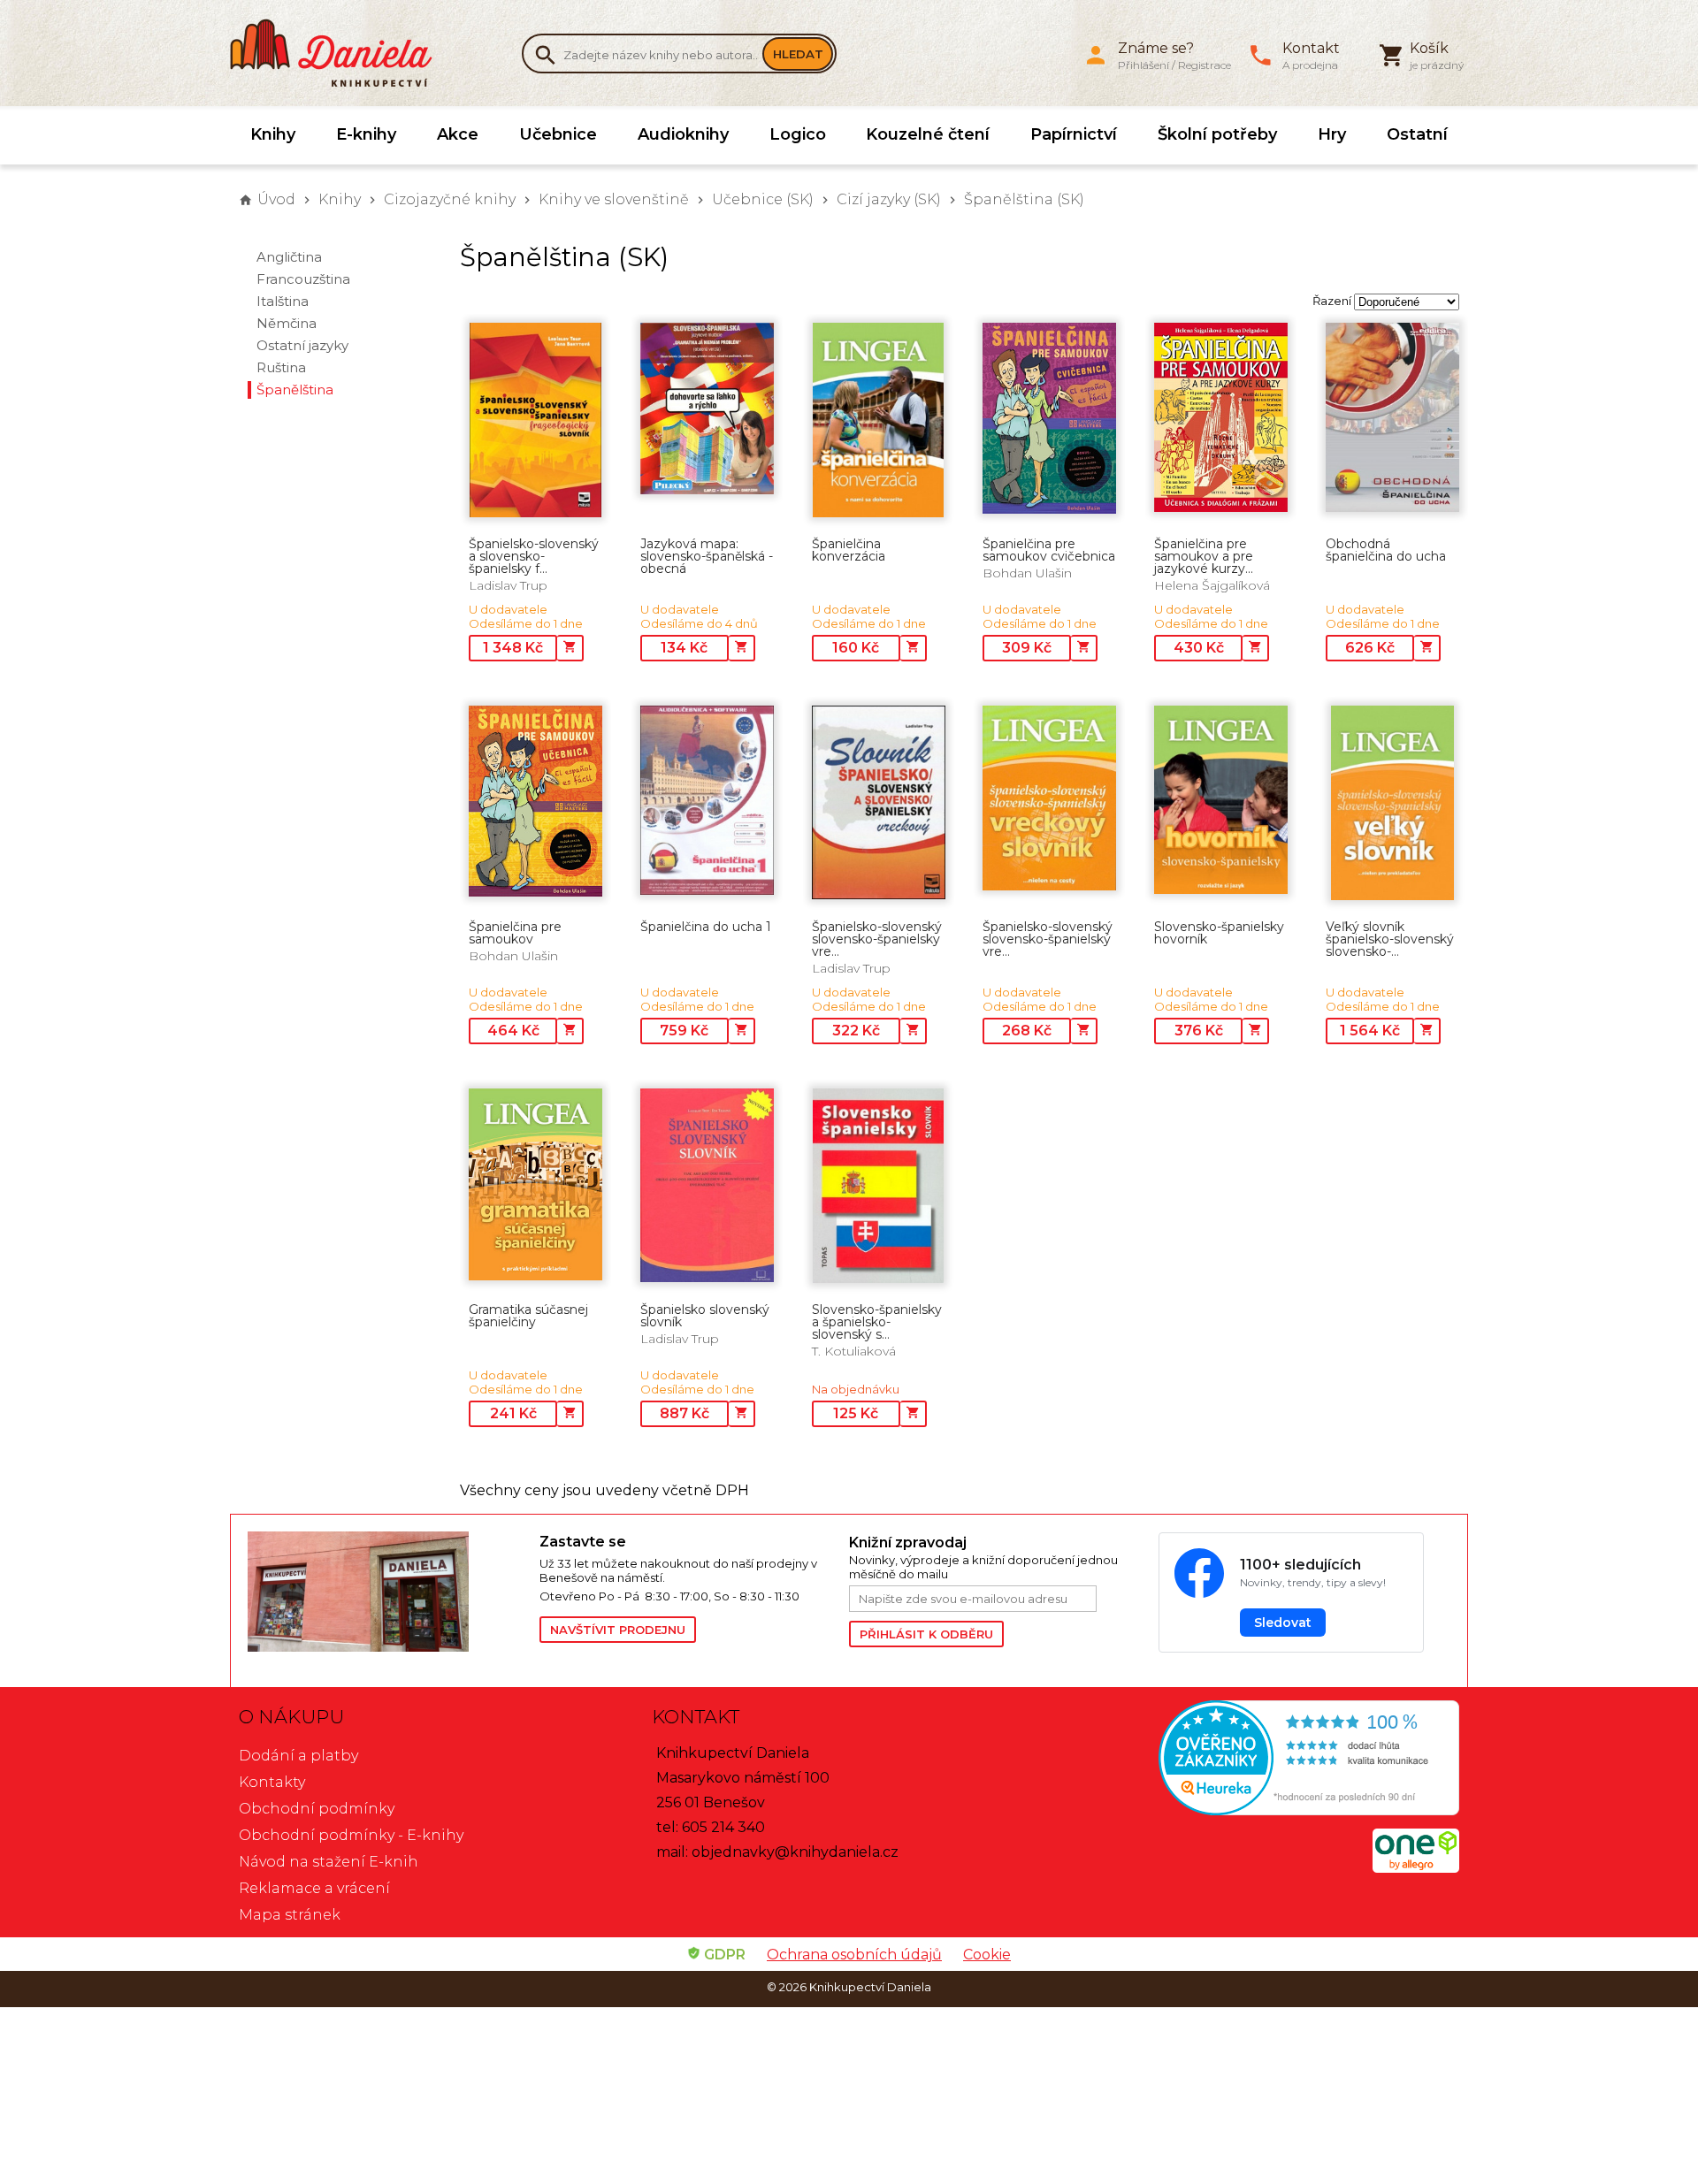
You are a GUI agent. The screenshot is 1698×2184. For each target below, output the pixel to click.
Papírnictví (1074, 134)
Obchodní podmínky (317, 1809)
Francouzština (303, 279)
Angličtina (289, 257)
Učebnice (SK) (763, 199)
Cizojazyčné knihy (450, 199)
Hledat (798, 54)
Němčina (287, 323)
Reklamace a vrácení (314, 1888)
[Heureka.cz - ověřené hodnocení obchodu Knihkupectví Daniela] (1262, 1760)
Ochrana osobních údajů (854, 1955)
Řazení (1332, 301)
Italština (283, 301)
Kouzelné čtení (928, 134)
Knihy (273, 134)
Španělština (295, 389)
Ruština (281, 367)
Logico (798, 134)
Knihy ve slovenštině (614, 199)
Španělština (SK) (1024, 199)
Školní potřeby (1217, 134)
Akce (458, 134)
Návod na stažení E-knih (329, 1862)
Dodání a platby (298, 1756)
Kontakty (272, 1782)
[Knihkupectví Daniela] (340, 53)
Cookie (987, 1955)
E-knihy (366, 134)
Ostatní (1417, 134)
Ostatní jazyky (302, 345)
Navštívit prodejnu (618, 1630)
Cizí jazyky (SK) (889, 199)
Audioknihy (683, 134)
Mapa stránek (290, 1915)
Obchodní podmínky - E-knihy (351, 1835)
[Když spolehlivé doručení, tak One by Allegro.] (1416, 1868)
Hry (1332, 134)
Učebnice (558, 134)
